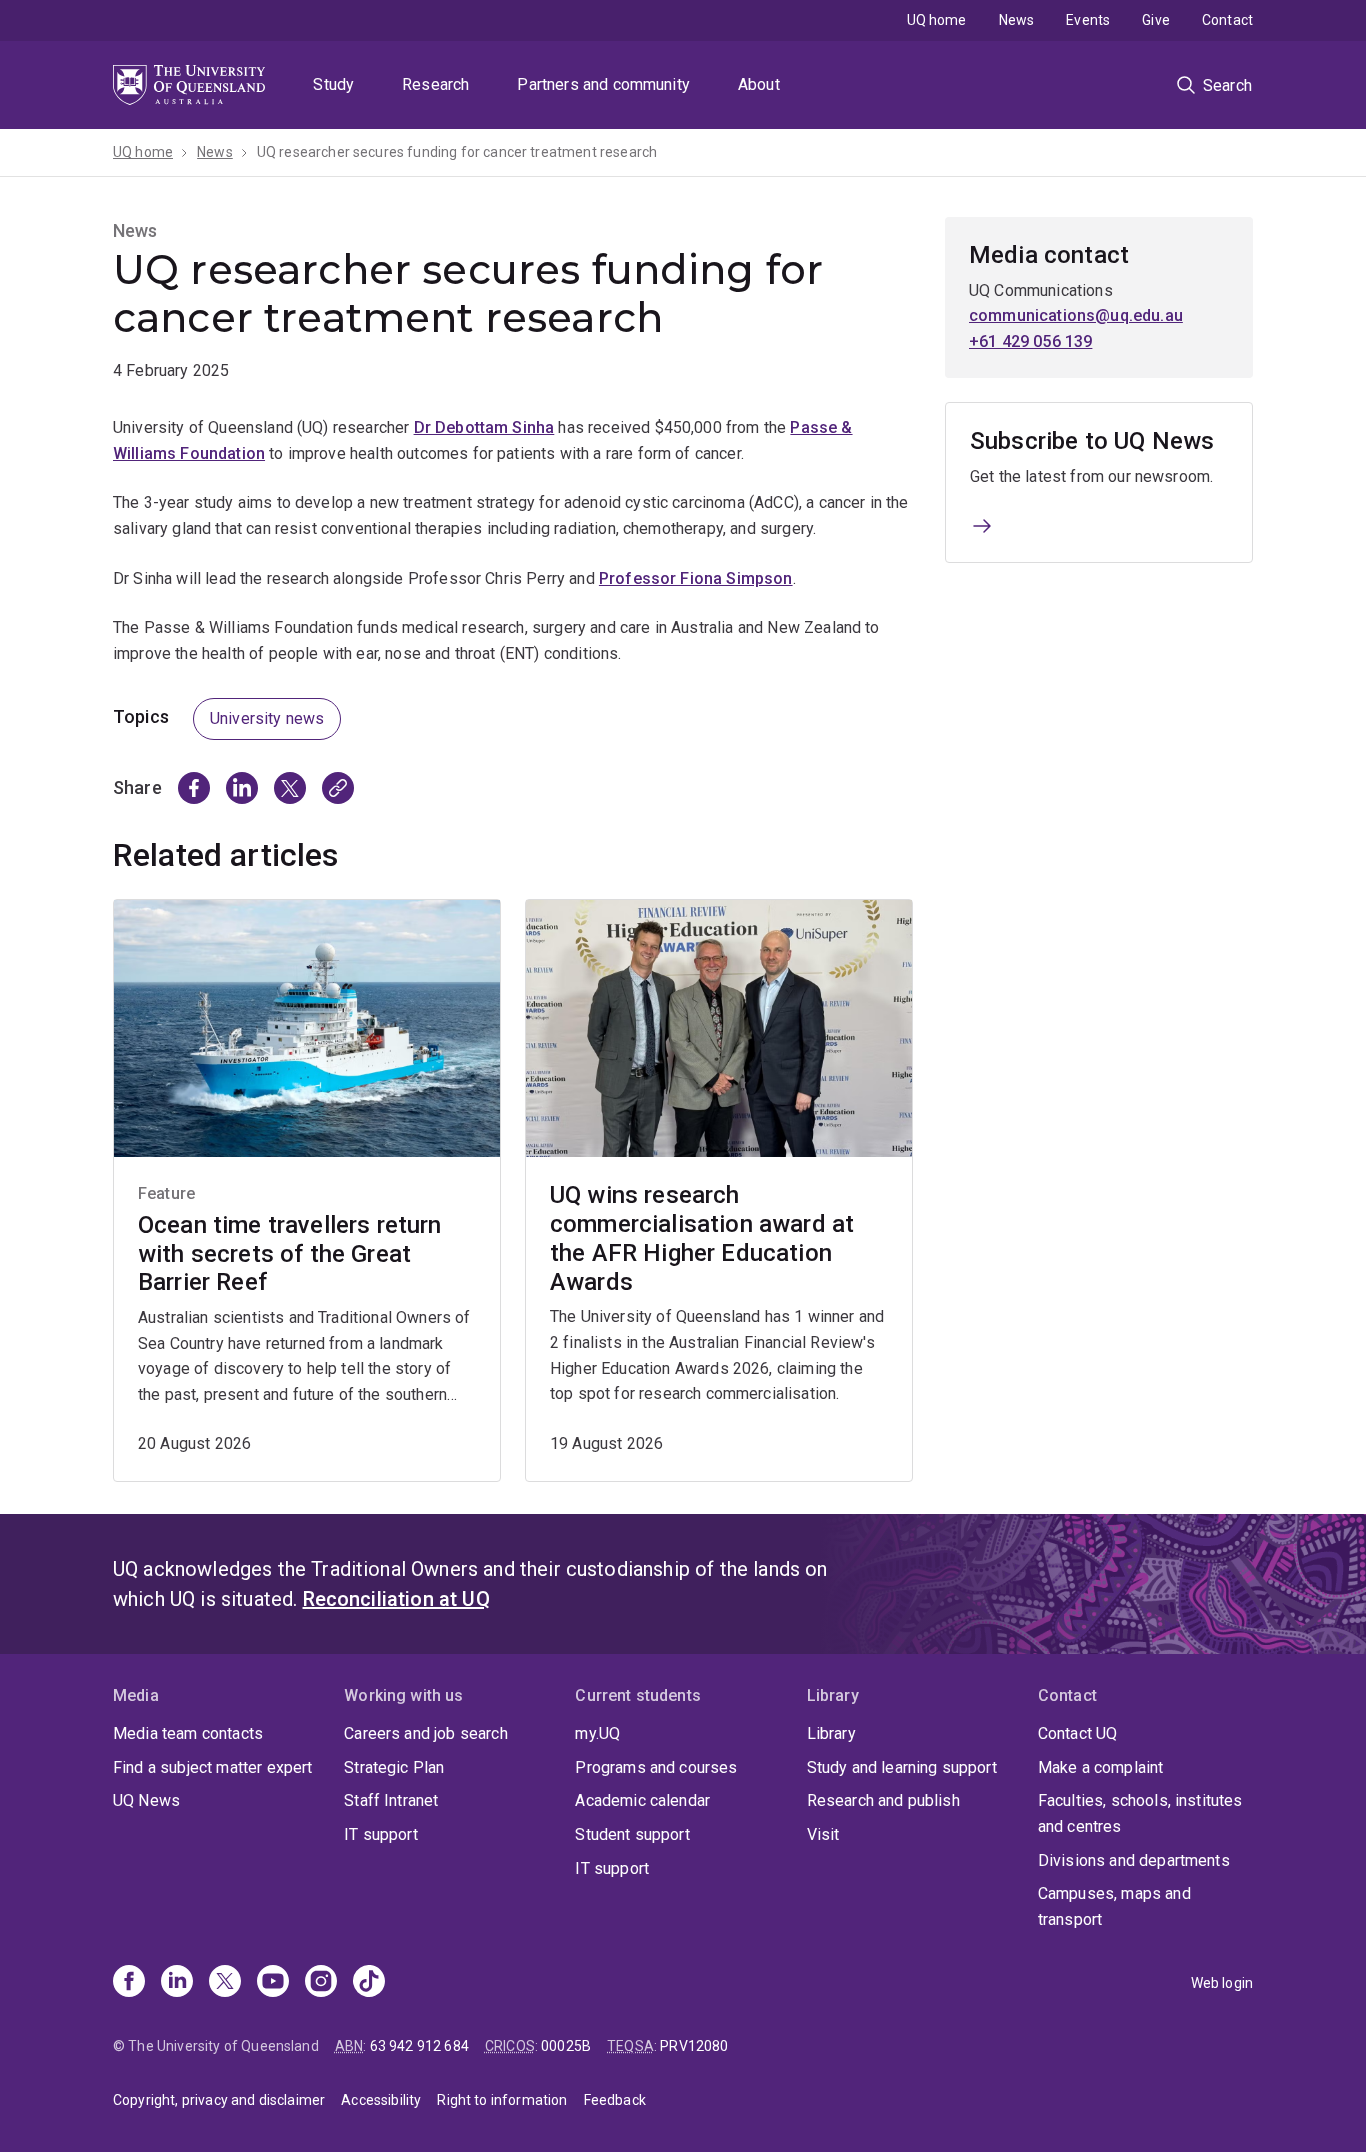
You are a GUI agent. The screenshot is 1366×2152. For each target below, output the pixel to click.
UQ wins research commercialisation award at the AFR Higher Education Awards (702, 1238)
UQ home (937, 20)
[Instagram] (321, 1983)
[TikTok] (369, 1983)
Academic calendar (642, 1800)
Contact (1227, 20)
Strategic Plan (394, 1767)
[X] (225, 1983)
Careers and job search (426, 1733)
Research (435, 84)
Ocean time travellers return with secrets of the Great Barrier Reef (289, 1254)
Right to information (502, 2100)
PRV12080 (694, 2046)
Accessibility (381, 2100)
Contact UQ (1078, 1733)
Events (1088, 20)
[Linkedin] (177, 1983)
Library (831, 1733)
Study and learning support (902, 1767)
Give (1156, 20)
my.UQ (597, 1733)
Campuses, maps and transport (1114, 1906)
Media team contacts (188, 1733)
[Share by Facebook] (194, 788)
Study (333, 84)
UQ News (146, 1800)
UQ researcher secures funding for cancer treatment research (457, 152)
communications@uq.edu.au (1076, 315)
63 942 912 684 (419, 2046)
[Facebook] (129, 1983)
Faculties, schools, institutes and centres (1140, 1813)
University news (267, 718)
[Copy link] (338, 788)
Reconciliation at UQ (396, 1599)
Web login (1222, 1983)
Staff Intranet (391, 1800)
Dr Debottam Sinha (484, 427)
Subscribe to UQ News (1092, 441)
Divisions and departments (1134, 1860)
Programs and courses (656, 1767)
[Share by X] (290, 788)
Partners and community (603, 84)
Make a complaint (1101, 1767)
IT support (381, 1834)
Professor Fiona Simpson (696, 578)
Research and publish (883, 1800)
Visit (823, 1834)
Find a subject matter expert (212, 1767)
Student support (632, 1834)
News (1017, 20)
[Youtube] (273, 1983)
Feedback (615, 2100)
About (759, 84)
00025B (566, 2046)
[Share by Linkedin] (242, 788)
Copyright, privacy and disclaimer (219, 2100)
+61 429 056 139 (1030, 341)
